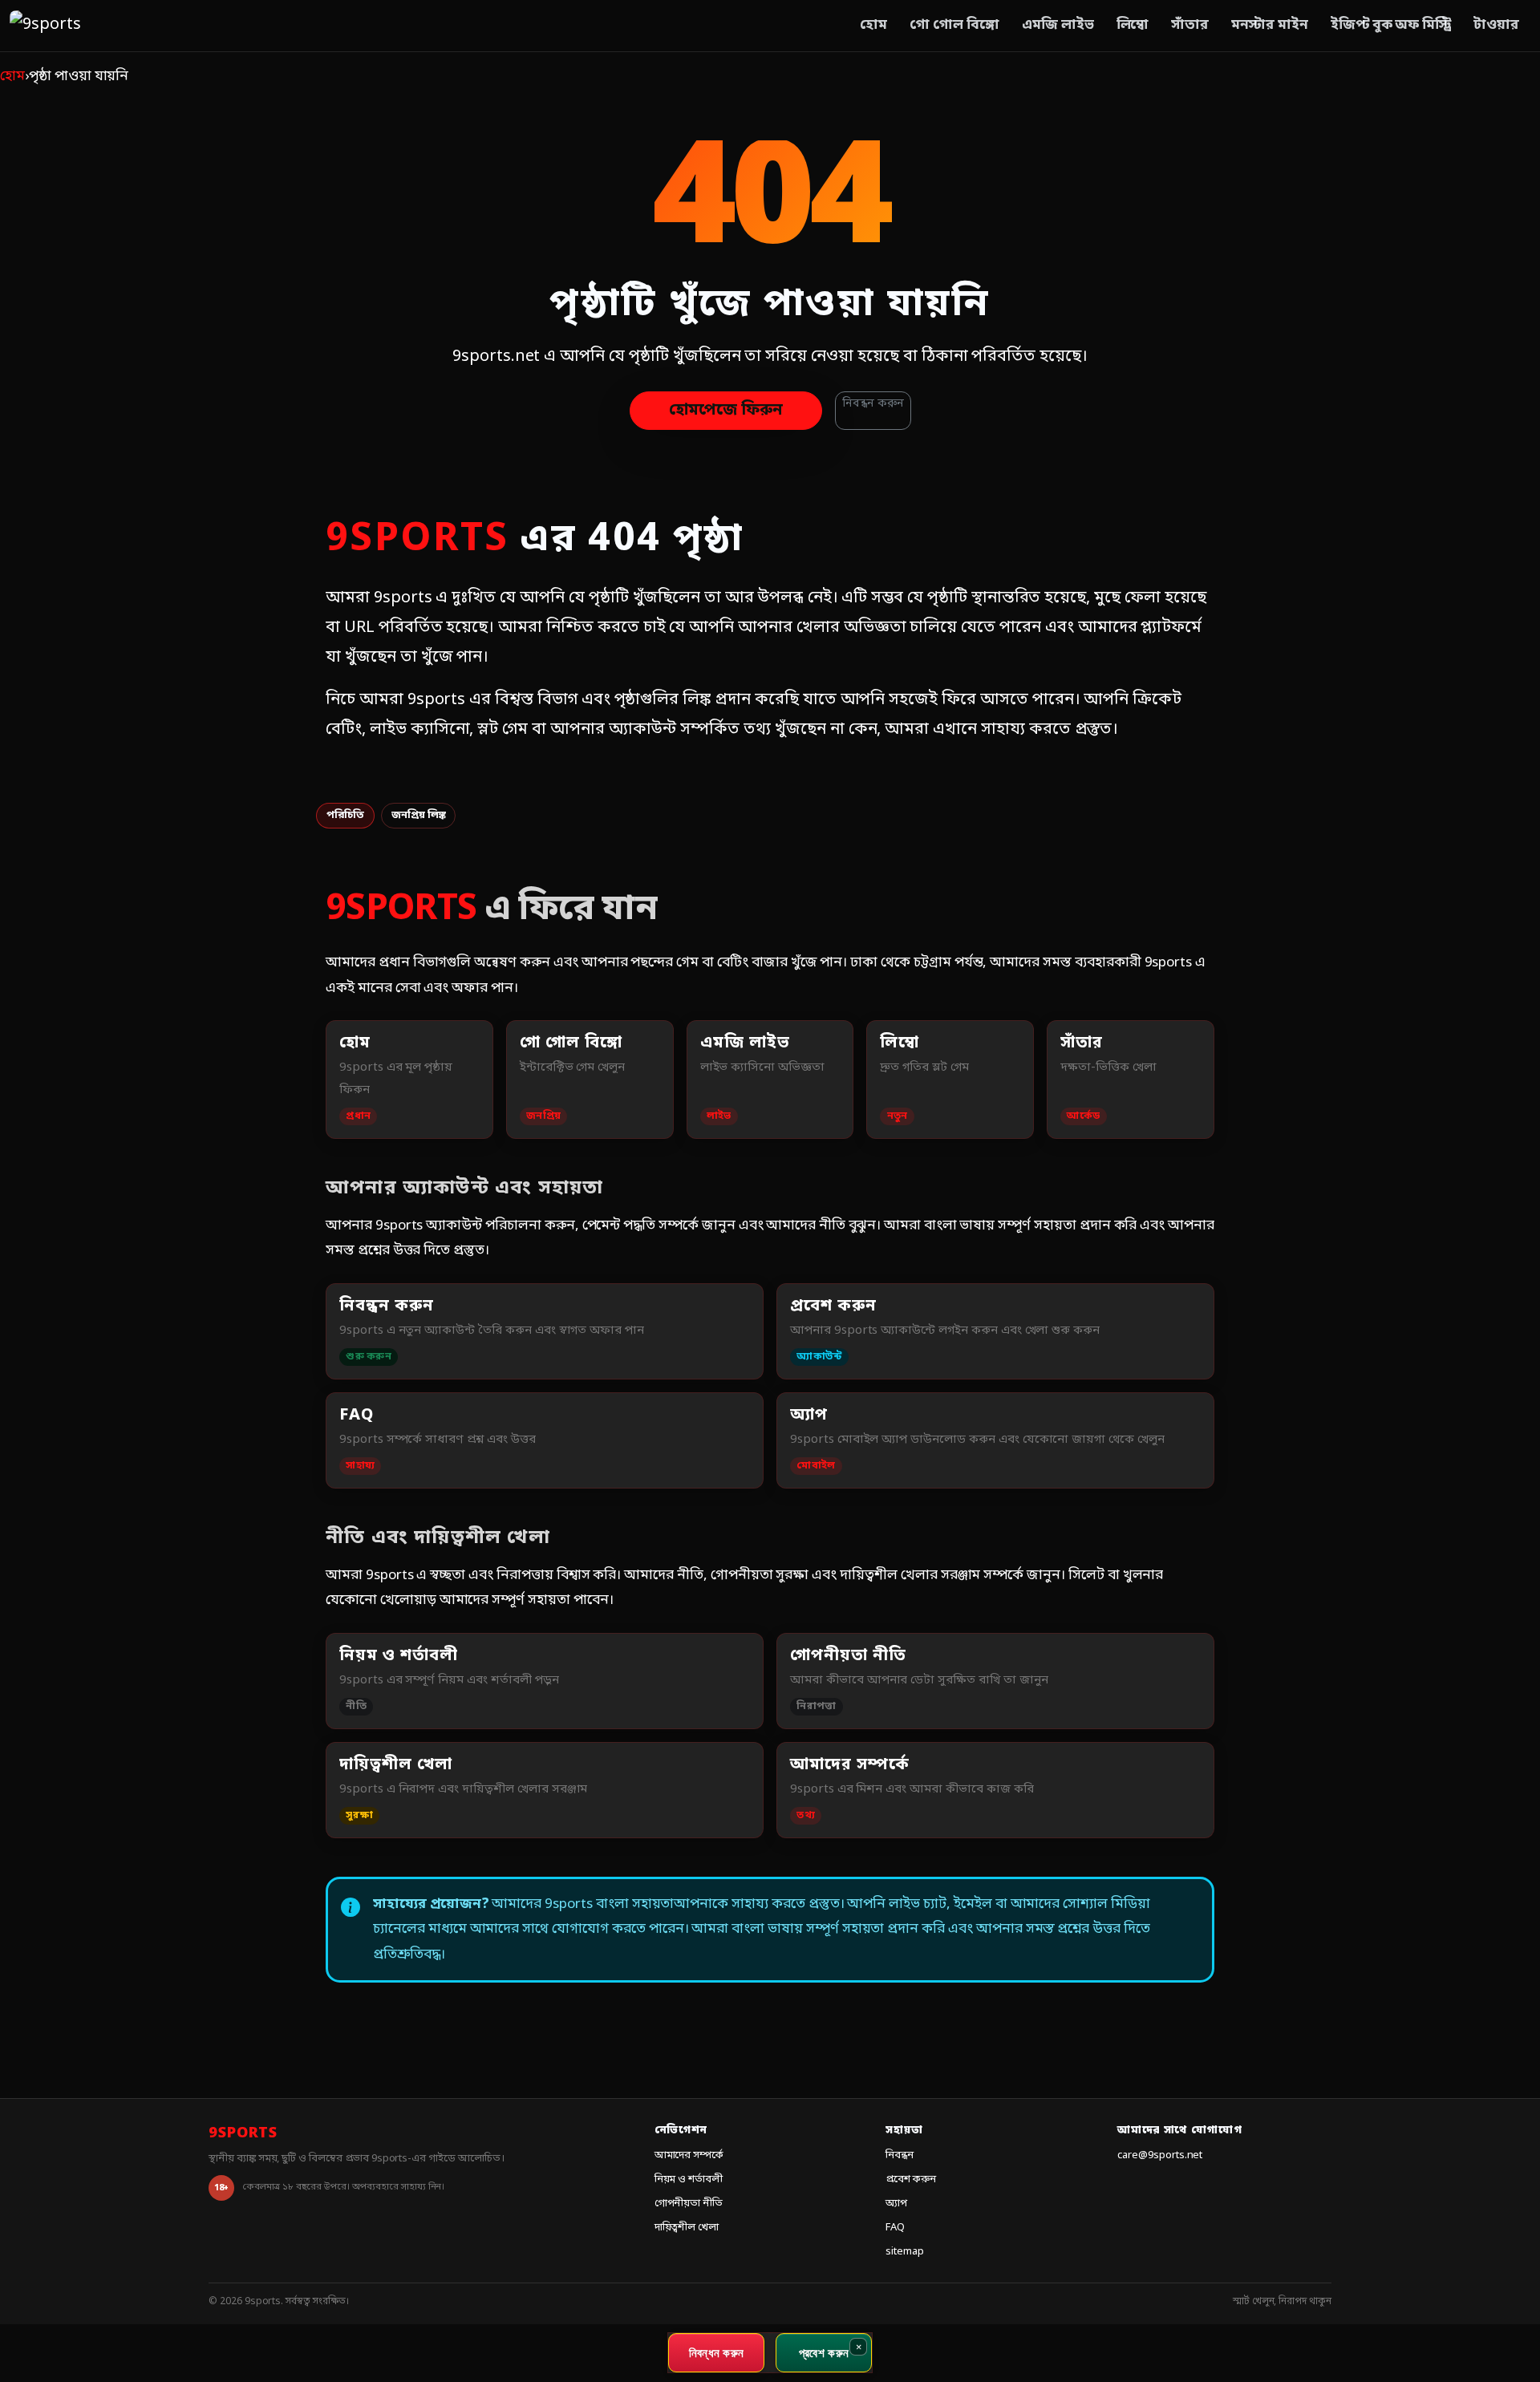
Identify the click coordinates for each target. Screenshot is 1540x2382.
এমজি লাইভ (1058, 25)
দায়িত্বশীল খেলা (687, 2228)
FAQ (895, 2228)
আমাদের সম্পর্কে (689, 2155)
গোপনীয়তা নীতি (689, 2204)
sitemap (905, 2252)
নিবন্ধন (900, 2155)
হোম (873, 25)
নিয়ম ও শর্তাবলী (689, 2179)
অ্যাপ (896, 2204)
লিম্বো (1133, 25)
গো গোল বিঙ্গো (954, 25)
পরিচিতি (345, 815)
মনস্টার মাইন (1270, 25)
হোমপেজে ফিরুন (726, 411)
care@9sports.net (1160, 2155)
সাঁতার (1190, 25)
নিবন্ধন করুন (873, 404)
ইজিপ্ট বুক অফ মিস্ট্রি (1391, 25)
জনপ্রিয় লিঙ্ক (419, 815)
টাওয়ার (1496, 25)
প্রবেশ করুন (911, 2179)
